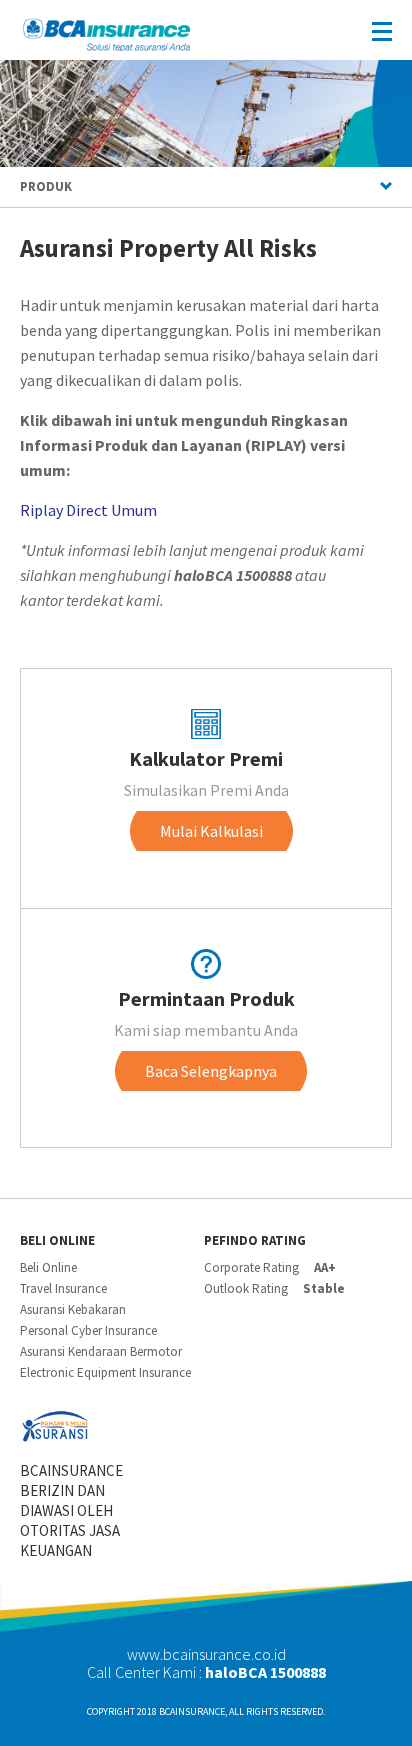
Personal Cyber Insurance (88, 1330)
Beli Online (48, 1267)
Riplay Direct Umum (88, 510)
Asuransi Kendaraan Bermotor (101, 1351)
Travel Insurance (63, 1288)
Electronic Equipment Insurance (105, 1372)
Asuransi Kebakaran (73, 1309)
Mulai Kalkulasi (211, 831)
